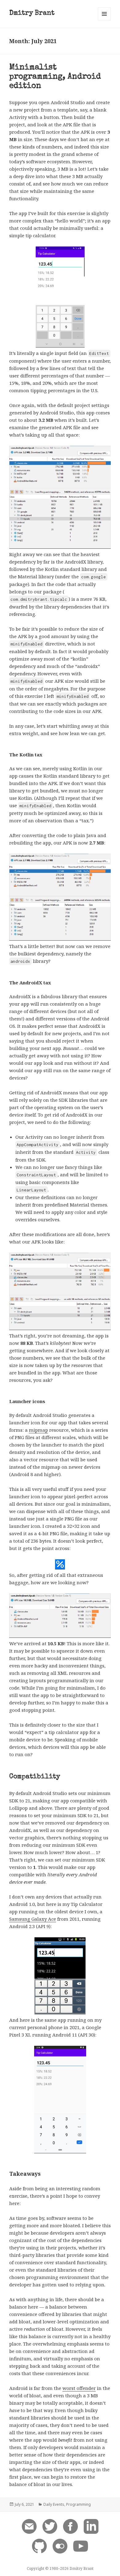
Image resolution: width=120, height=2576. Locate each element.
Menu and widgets (104, 20)
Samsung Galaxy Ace (33, 1919)
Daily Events (54, 2504)
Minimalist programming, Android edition (55, 77)
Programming (78, 2504)
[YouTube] (81, 2546)
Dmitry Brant (32, 14)
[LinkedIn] (91, 2526)
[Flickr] (60, 2546)
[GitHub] (39, 2546)
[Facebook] (70, 2526)
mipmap (38, 1430)
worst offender (79, 2388)
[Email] (29, 2526)
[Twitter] (50, 2526)
